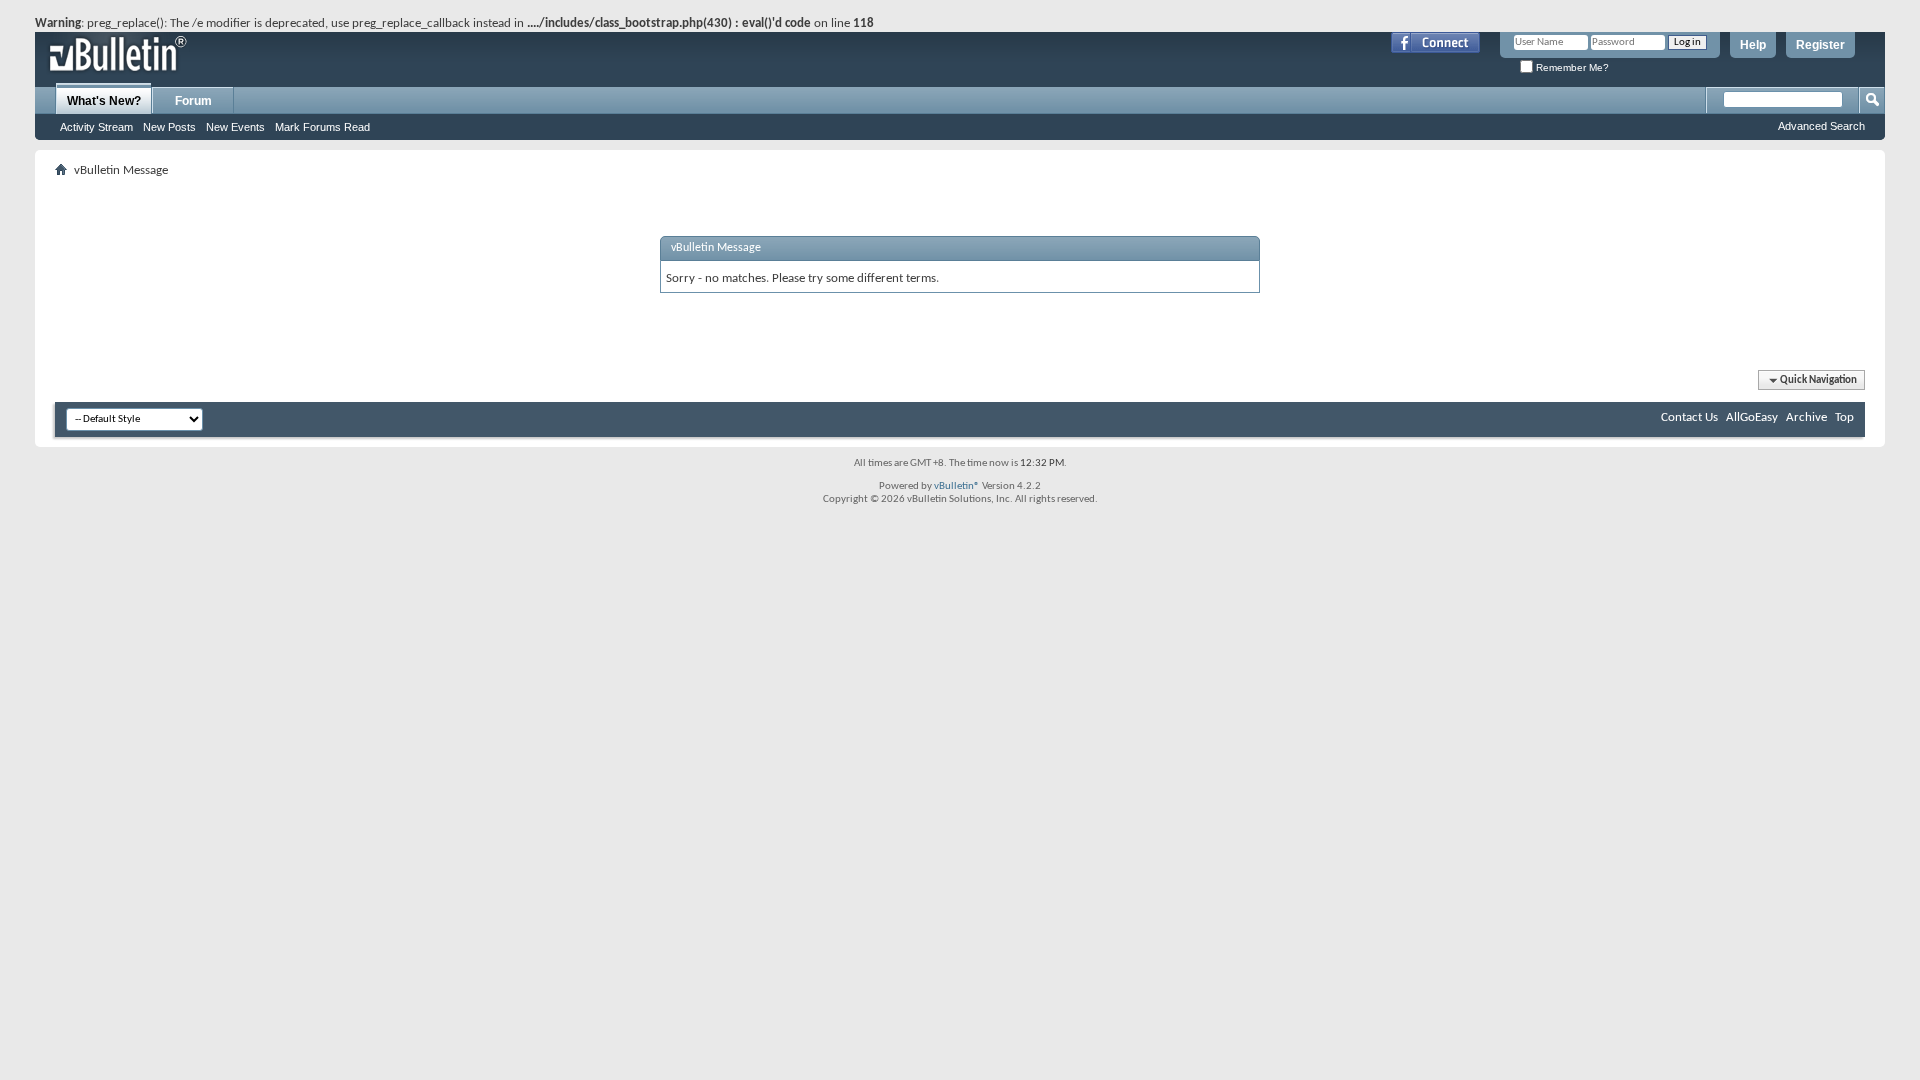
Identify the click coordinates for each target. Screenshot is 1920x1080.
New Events (235, 127)
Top (1844, 417)
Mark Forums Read (322, 127)
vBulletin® (957, 486)
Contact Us (1689, 417)
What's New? (104, 101)
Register (1820, 45)
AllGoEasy (1752, 417)
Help (1753, 45)
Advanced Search (1821, 126)
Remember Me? (1571, 67)
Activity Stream (96, 127)
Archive (1806, 417)
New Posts (169, 127)
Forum (193, 101)
